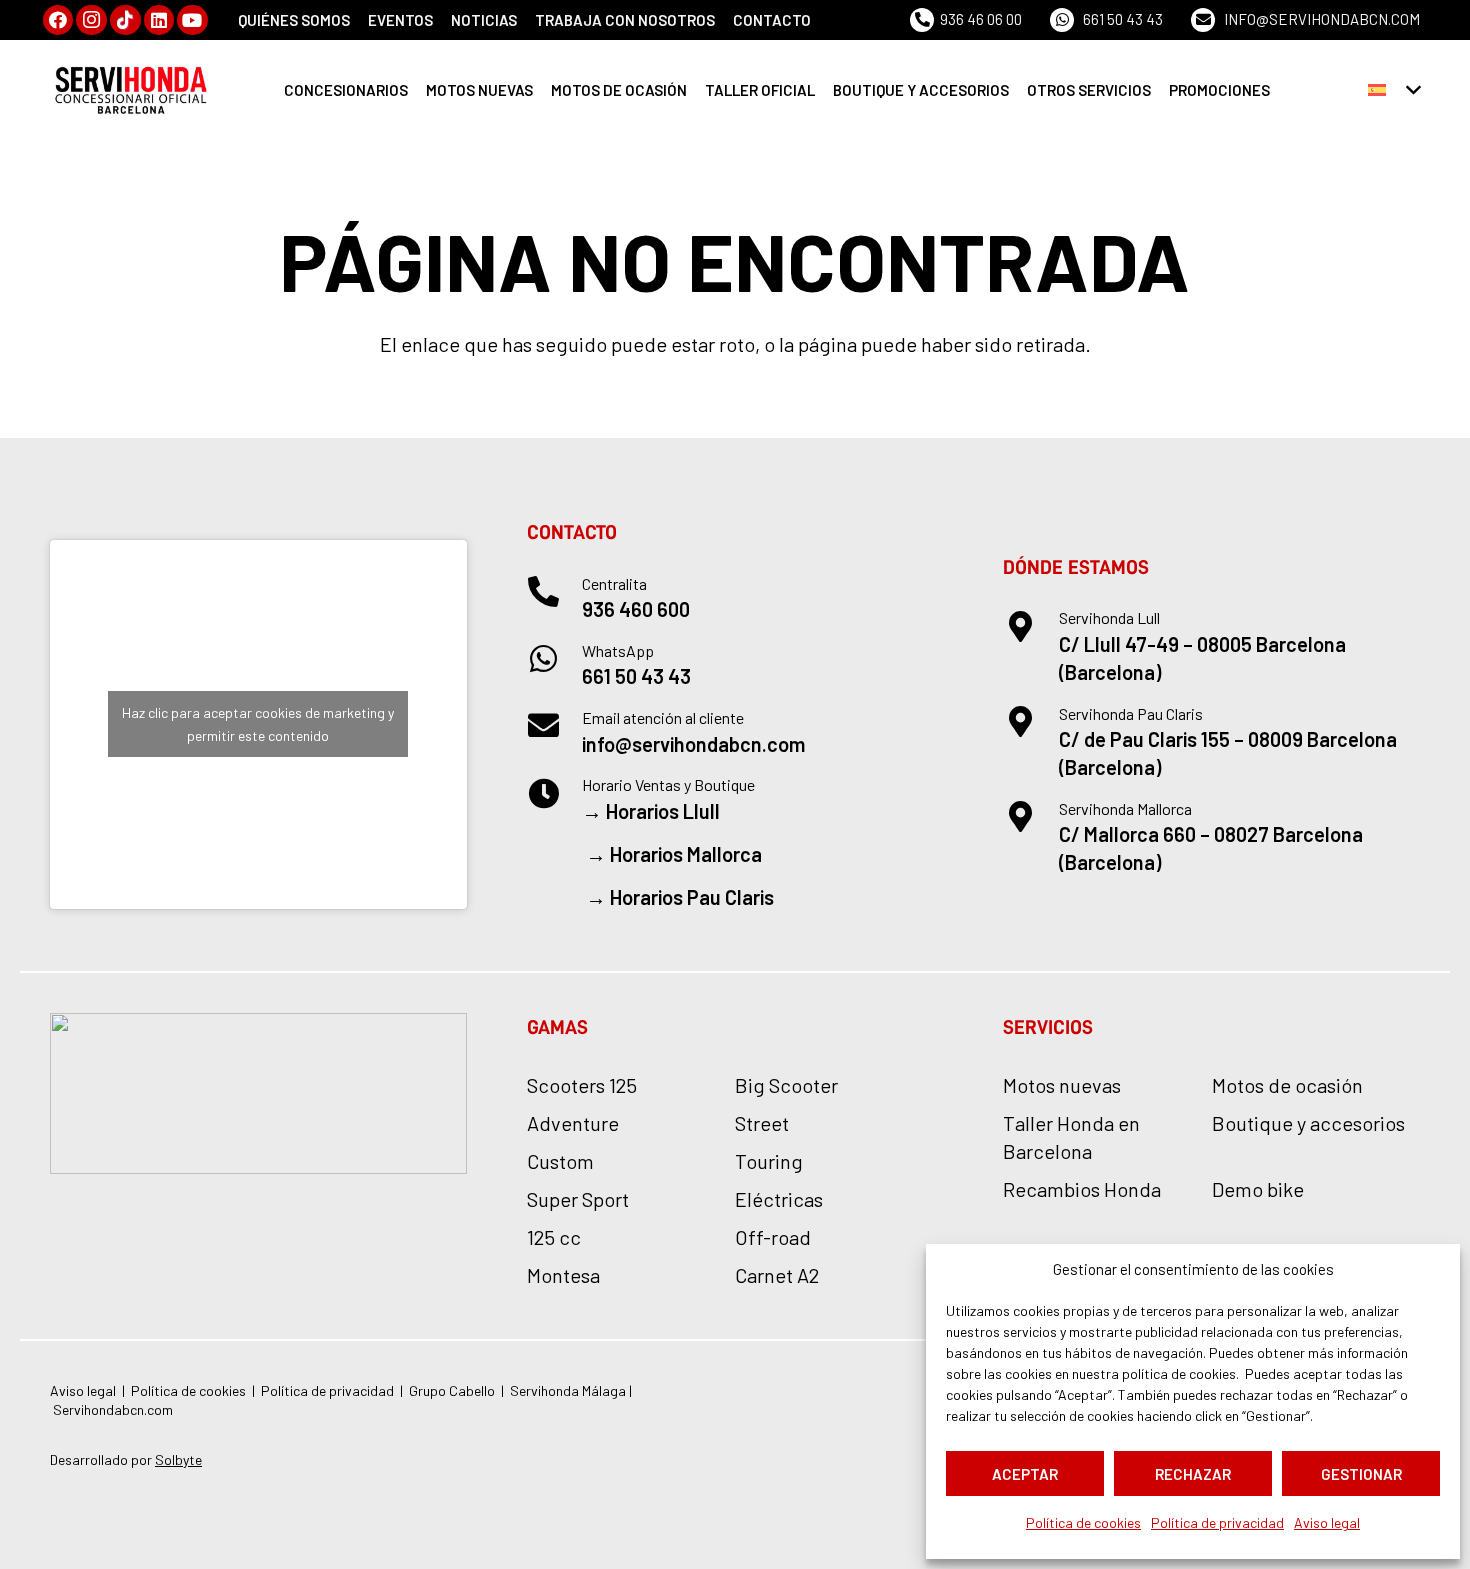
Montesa (563, 1275)
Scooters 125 (582, 1085)
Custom (560, 1161)
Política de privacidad (1217, 1522)
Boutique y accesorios (1308, 1123)
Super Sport (578, 1199)
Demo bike (1258, 1189)
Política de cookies (1083, 1522)
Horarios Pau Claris (692, 897)
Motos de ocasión (1287, 1085)
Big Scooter (786, 1085)
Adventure (573, 1123)
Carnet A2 (777, 1275)
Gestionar (1361, 1474)
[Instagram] (91, 20)
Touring (769, 1161)
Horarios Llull (663, 811)
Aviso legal (1327, 1522)
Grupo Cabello (452, 1390)
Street (762, 1123)
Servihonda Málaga (569, 1390)
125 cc (554, 1237)
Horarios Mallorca (686, 854)
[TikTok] (125, 20)
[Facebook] (58, 20)
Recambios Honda (1082, 1189)
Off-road (773, 1237)
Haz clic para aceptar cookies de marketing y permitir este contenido (258, 724)
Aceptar (1025, 1474)
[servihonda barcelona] (132, 90)
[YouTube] (192, 20)
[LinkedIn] (159, 20)
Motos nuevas (1062, 1085)
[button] (1394, 90)
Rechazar (1193, 1474)
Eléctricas (779, 1199)
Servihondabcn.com (113, 1409)
